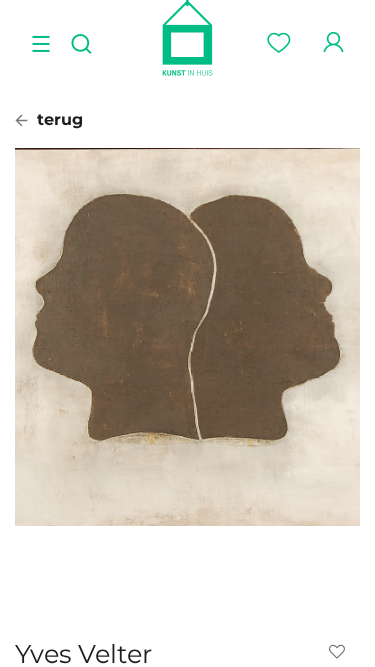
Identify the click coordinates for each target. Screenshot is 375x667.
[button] (341, 652)
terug (57, 119)
